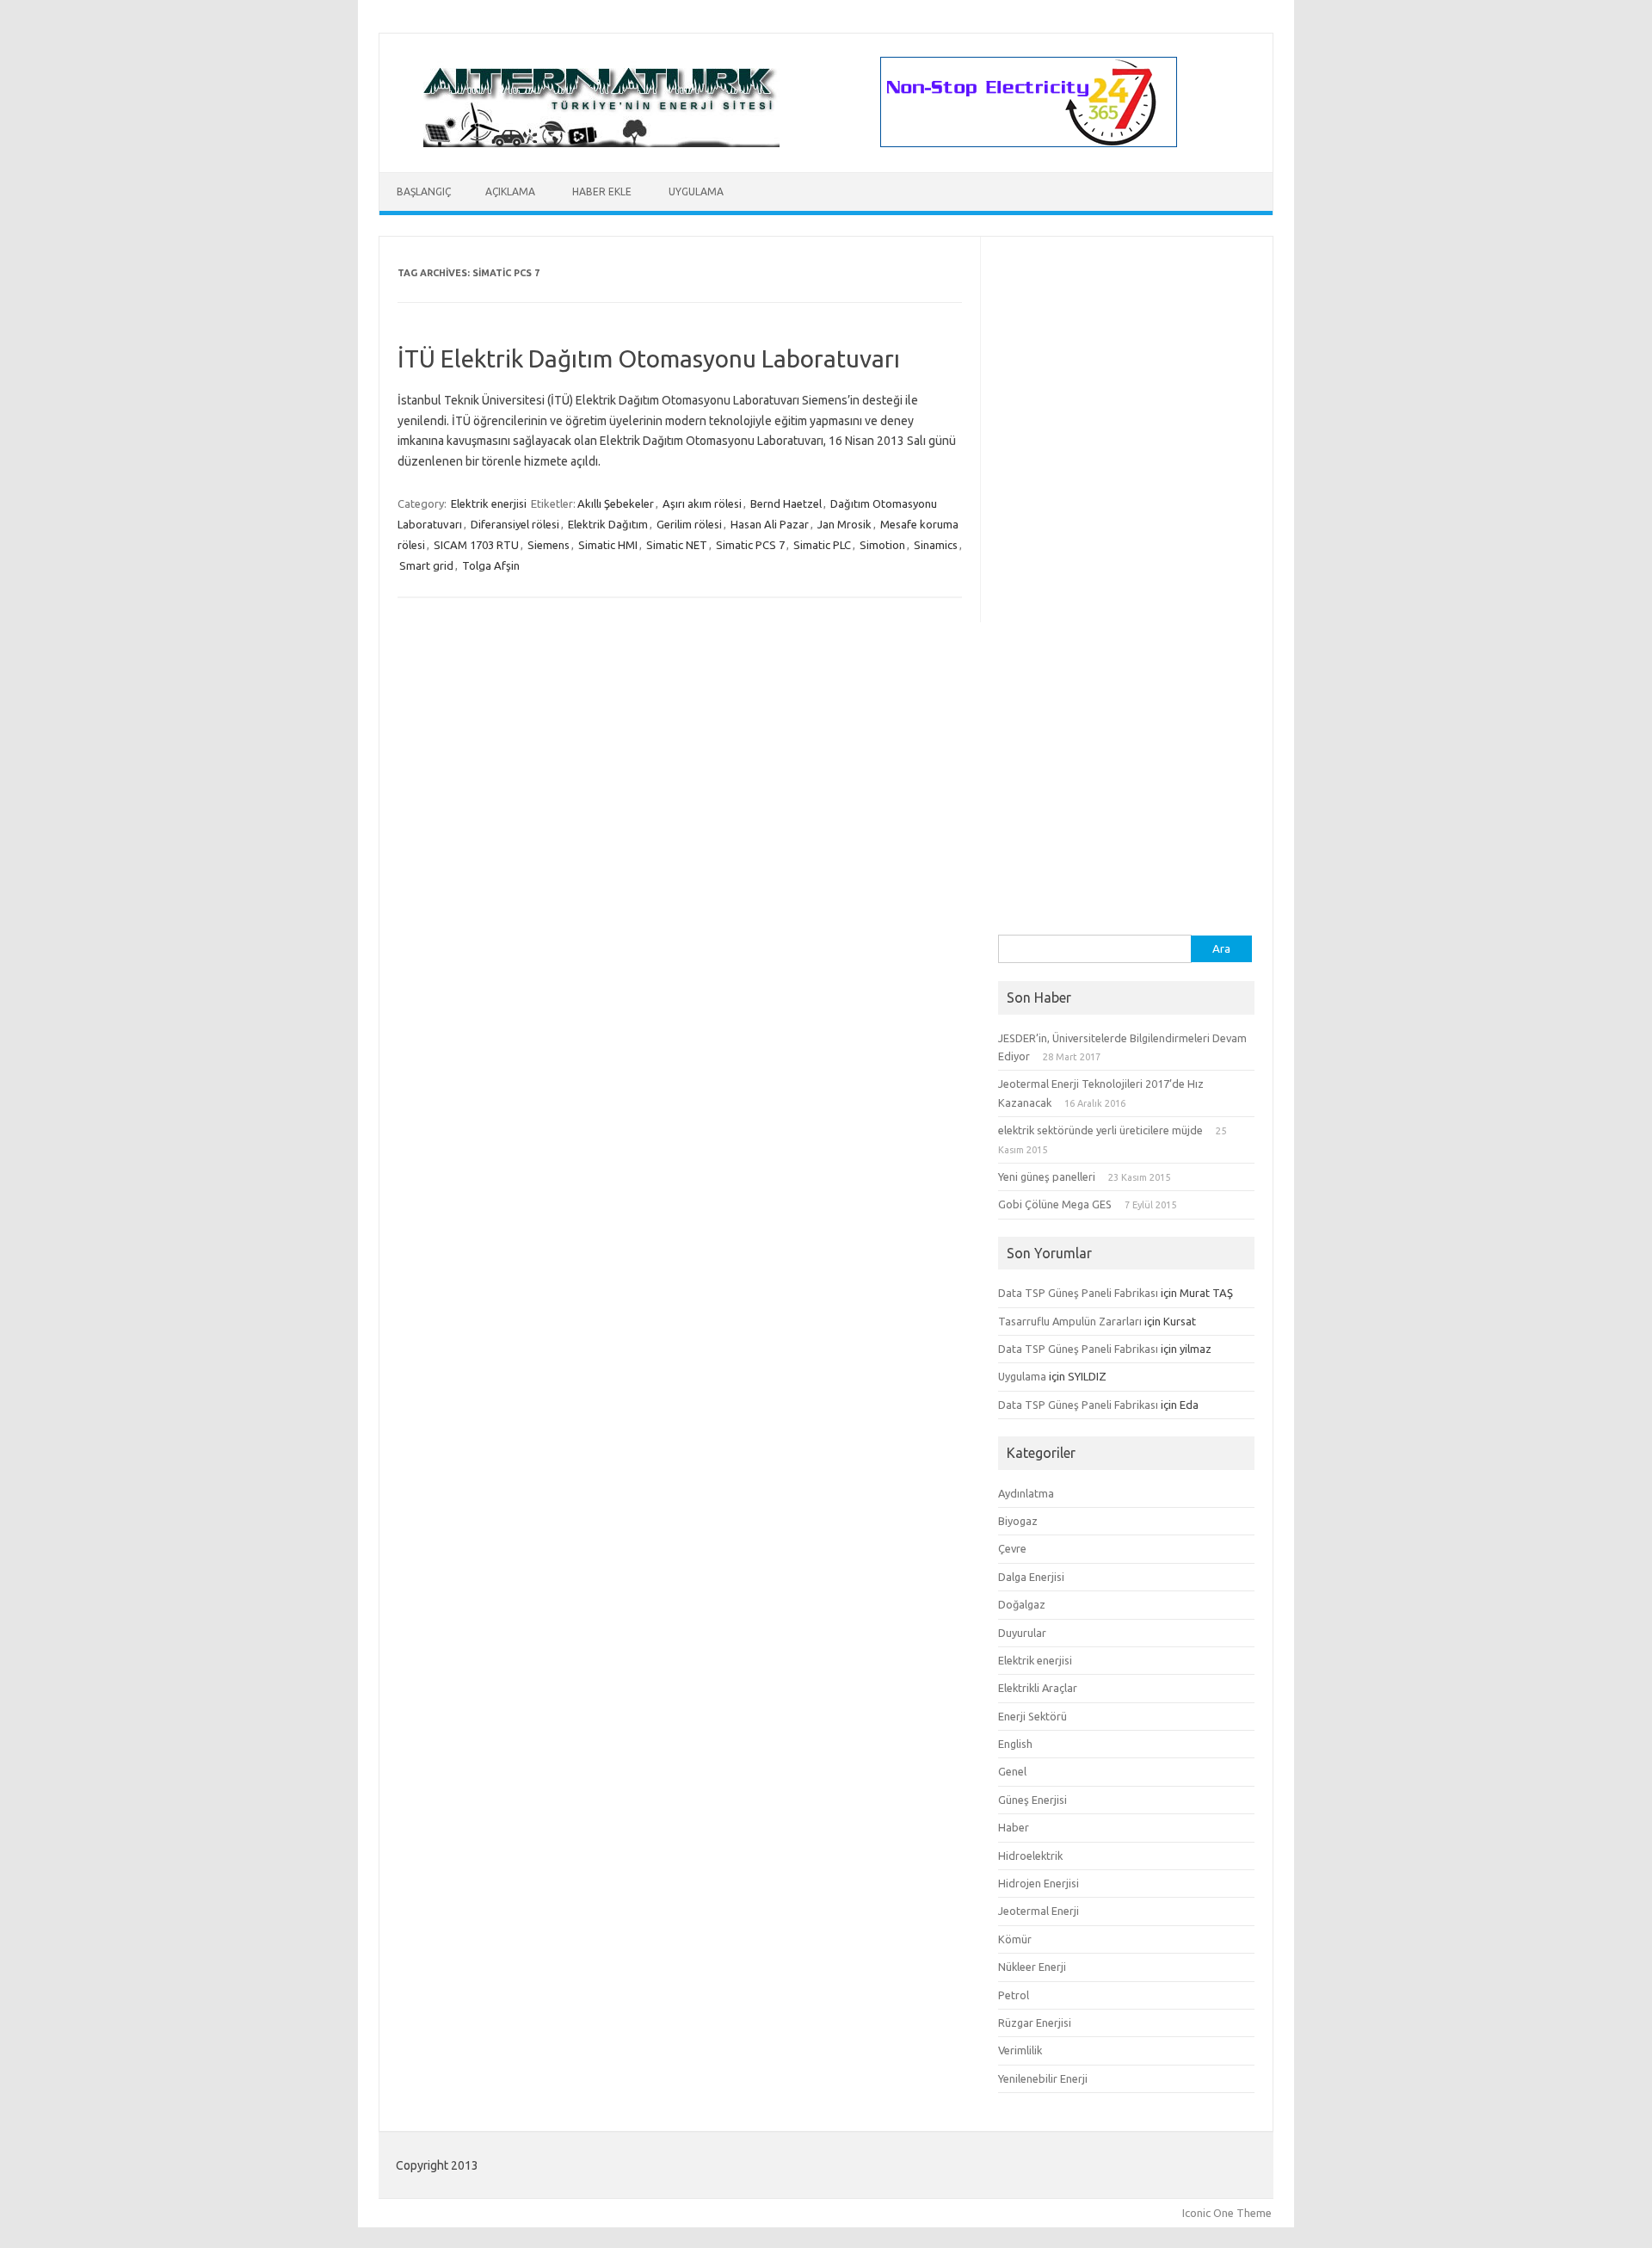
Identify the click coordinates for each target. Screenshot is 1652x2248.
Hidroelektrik (1030, 1856)
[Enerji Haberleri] (601, 143)
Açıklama (510, 191)
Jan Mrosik (844, 524)
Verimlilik (1020, 2050)
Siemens (549, 545)
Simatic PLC (822, 545)
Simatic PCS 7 (750, 545)
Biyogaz (1018, 1521)
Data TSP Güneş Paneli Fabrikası (1078, 1293)
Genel (1012, 1771)
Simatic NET (677, 545)
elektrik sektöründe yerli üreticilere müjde (1100, 1130)
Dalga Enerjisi (1031, 1577)
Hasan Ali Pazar (770, 524)
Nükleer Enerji (1032, 1967)
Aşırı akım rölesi (702, 503)
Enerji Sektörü (1032, 1716)
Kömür (1015, 1939)
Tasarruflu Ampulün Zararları (1070, 1321)
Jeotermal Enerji (1039, 1911)
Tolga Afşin (491, 565)
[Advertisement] (1126, 676)
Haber (1014, 1827)
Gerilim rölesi (689, 524)
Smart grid (426, 565)
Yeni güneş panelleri (1047, 1176)
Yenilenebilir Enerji (1043, 2078)
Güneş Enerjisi (1032, 1800)
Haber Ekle (602, 191)
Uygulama (696, 191)
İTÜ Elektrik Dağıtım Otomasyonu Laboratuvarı (649, 358)
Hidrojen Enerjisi (1039, 1883)
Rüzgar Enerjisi (1035, 2023)
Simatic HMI (608, 545)
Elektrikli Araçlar (1038, 1688)
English (1015, 1744)
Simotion (882, 545)
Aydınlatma (1026, 1493)
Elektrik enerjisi (489, 503)
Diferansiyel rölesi (515, 524)
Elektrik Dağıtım (608, 524)
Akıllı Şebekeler (616, 503)
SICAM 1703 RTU (476, 545)
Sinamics (936, 545)
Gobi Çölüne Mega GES (1055, 1204)
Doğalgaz (1022, 1604)
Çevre (1012, 1548)
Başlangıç (424, 191)
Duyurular (1022, 1633)
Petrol (1014, 1995)
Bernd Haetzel (786, 503)
